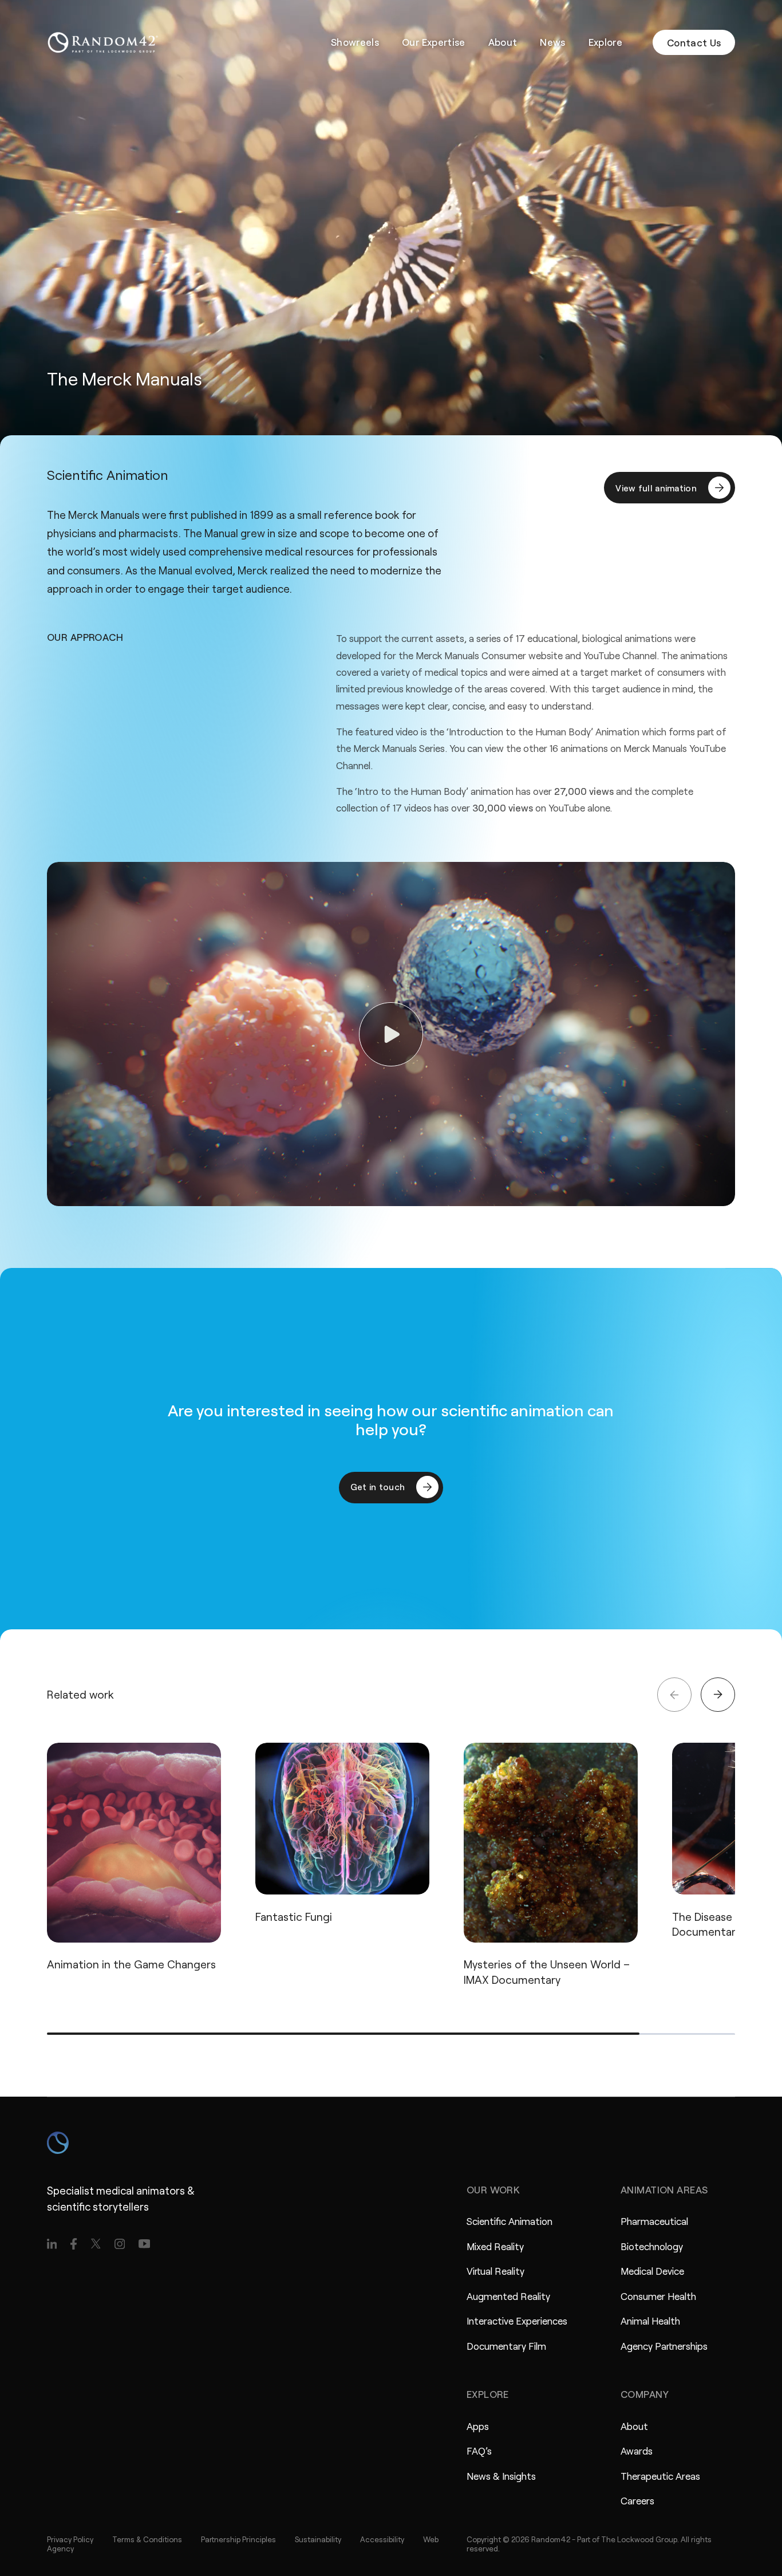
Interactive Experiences (517, 2321)
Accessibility (382, 2539)
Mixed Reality (495, 2246)
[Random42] (103, 42)
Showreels (355, 42)
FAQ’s (479, 2451)
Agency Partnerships (664, 2346)
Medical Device (652, 2271)
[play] (391, 1034)
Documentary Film (506, 2346)
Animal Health (650, 2321)
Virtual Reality (495, 2271)
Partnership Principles (238, 2539)
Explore (605, 42)
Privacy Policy (70, 2539)
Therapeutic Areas (660, 2476)
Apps (478, 2426)
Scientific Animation (510, 2221)
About (503, 42)
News (552, 42)
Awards (637, 2451)
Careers (637, 2500)
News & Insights (501, 2476)
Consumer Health (658, 2296)
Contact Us (694, 42)
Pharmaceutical (654, 2221)
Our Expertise (433, 42)
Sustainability (318, 2539)
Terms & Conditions (147, 2539)
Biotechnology (652, 2246)
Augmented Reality (508, 2296)
